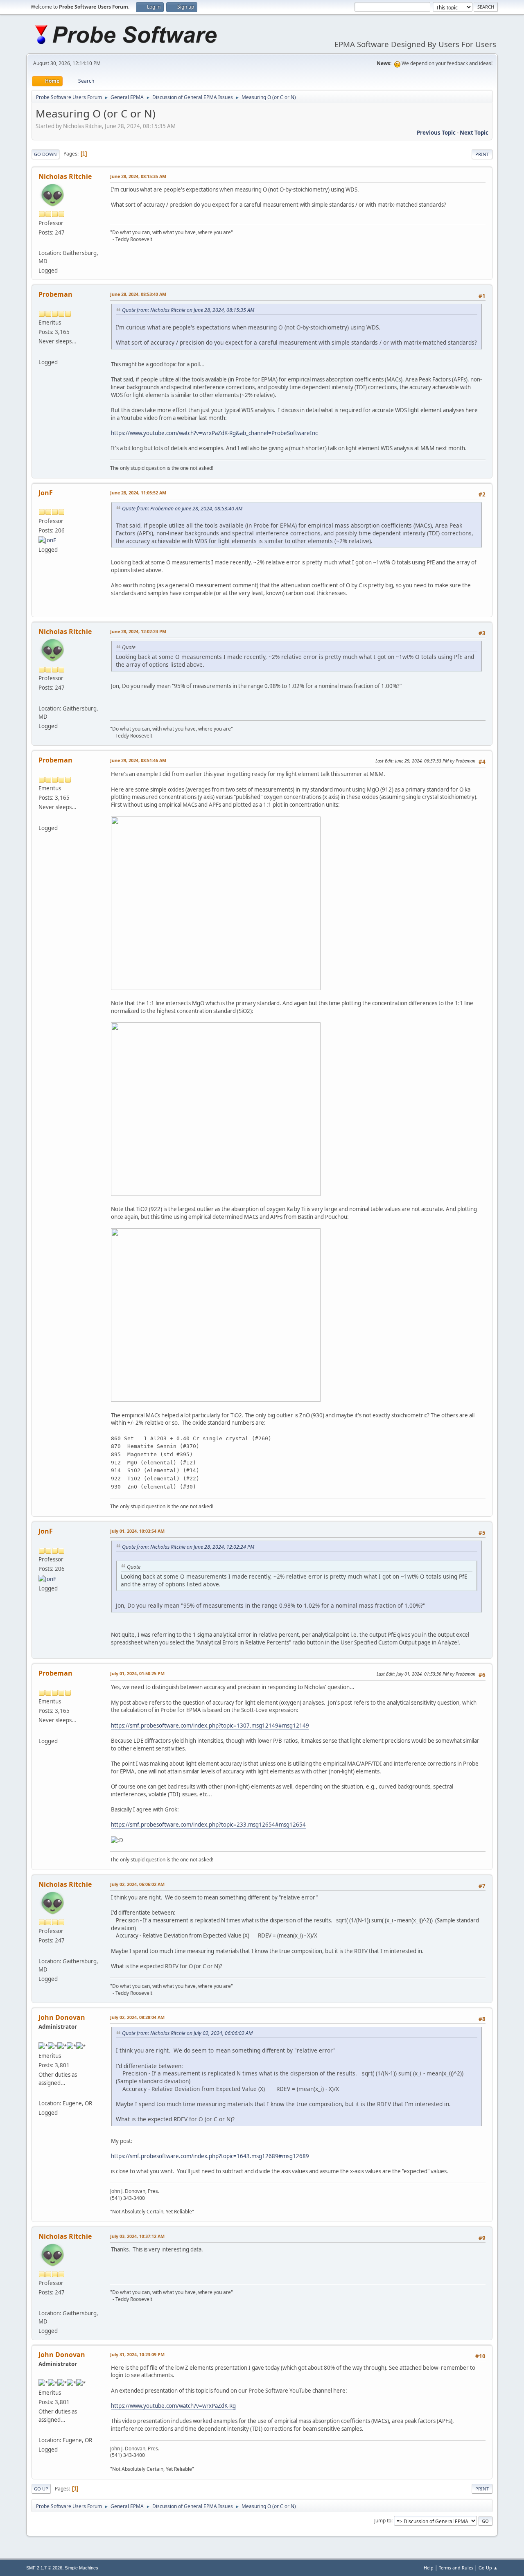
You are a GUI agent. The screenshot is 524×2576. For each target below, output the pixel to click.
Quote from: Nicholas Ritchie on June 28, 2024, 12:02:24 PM (188, 1547)
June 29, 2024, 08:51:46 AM (138, 760)
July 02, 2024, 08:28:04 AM (137, 2017)
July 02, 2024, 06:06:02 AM (137, 1884)
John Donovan (62, 2017)
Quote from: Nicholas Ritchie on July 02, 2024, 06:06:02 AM (187, 2033)
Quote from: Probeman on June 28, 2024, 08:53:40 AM (182, 509)
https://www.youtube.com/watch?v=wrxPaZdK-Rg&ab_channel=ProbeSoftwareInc (214, 433)
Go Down (45, 154)
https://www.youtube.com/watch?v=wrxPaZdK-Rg (173, 2406)
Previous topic (436, 133)
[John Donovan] (42, 352)
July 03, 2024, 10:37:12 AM (137, 2236)
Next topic (474, 133)
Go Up (41, 2489)
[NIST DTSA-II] (42, 243)
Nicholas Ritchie (65, 176)
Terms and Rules (456, 2568)
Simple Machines (81, 2568)
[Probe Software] (42, 2093)
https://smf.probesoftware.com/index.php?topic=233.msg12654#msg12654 (208, 1825)
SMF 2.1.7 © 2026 (44, 2568)
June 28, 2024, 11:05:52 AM (138, 493)
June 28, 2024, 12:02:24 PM (138, 631)
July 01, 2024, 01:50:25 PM (137, 1673)
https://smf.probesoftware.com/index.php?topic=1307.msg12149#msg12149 (210, 1726)
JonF (46, 493)
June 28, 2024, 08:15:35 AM (138, 176)
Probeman (55, 294)
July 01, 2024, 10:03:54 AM (137, 1531)
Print (482, 154)
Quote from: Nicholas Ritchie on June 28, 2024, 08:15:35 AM (188, 310)
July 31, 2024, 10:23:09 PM (137, 2354)
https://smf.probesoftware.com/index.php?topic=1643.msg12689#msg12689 (210, 2156)
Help (429, 2568)
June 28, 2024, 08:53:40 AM (138, 294)
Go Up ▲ (488, 2568)
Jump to (383, 2521)
